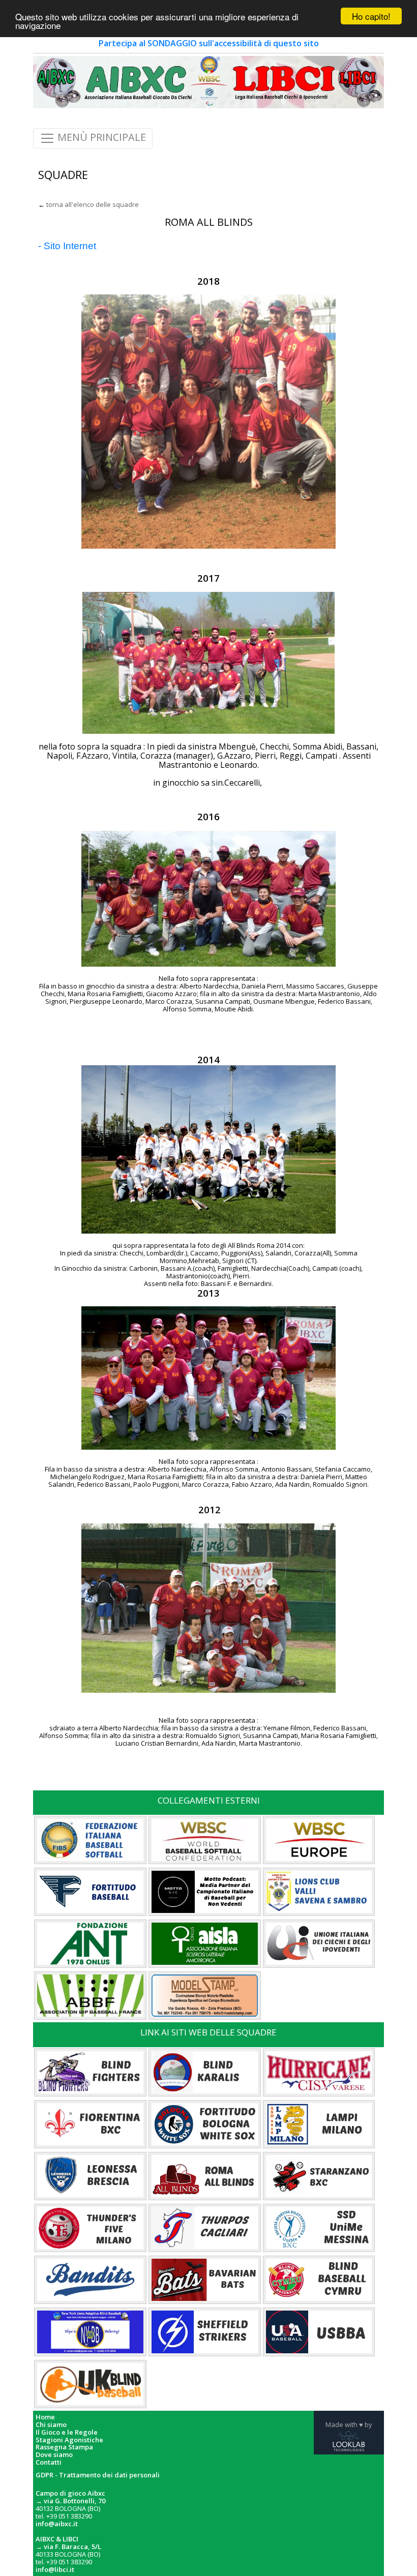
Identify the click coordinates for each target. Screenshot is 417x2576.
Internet (78, 246)
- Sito (49, 246)
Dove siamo (54, 2455)
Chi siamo (51, 2425)
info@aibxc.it (57, 2524)
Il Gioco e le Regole (67, 2432)
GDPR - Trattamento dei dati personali (98, 2475)
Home (45, 2417)
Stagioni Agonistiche (69, 2440)
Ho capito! (371, 16)
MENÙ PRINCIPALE (100, 138)
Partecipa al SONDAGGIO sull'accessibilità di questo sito (209, 43)
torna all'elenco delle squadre (93, 204)
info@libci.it (55, 2569)
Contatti (49, 2462)
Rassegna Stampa (64, 2447)
